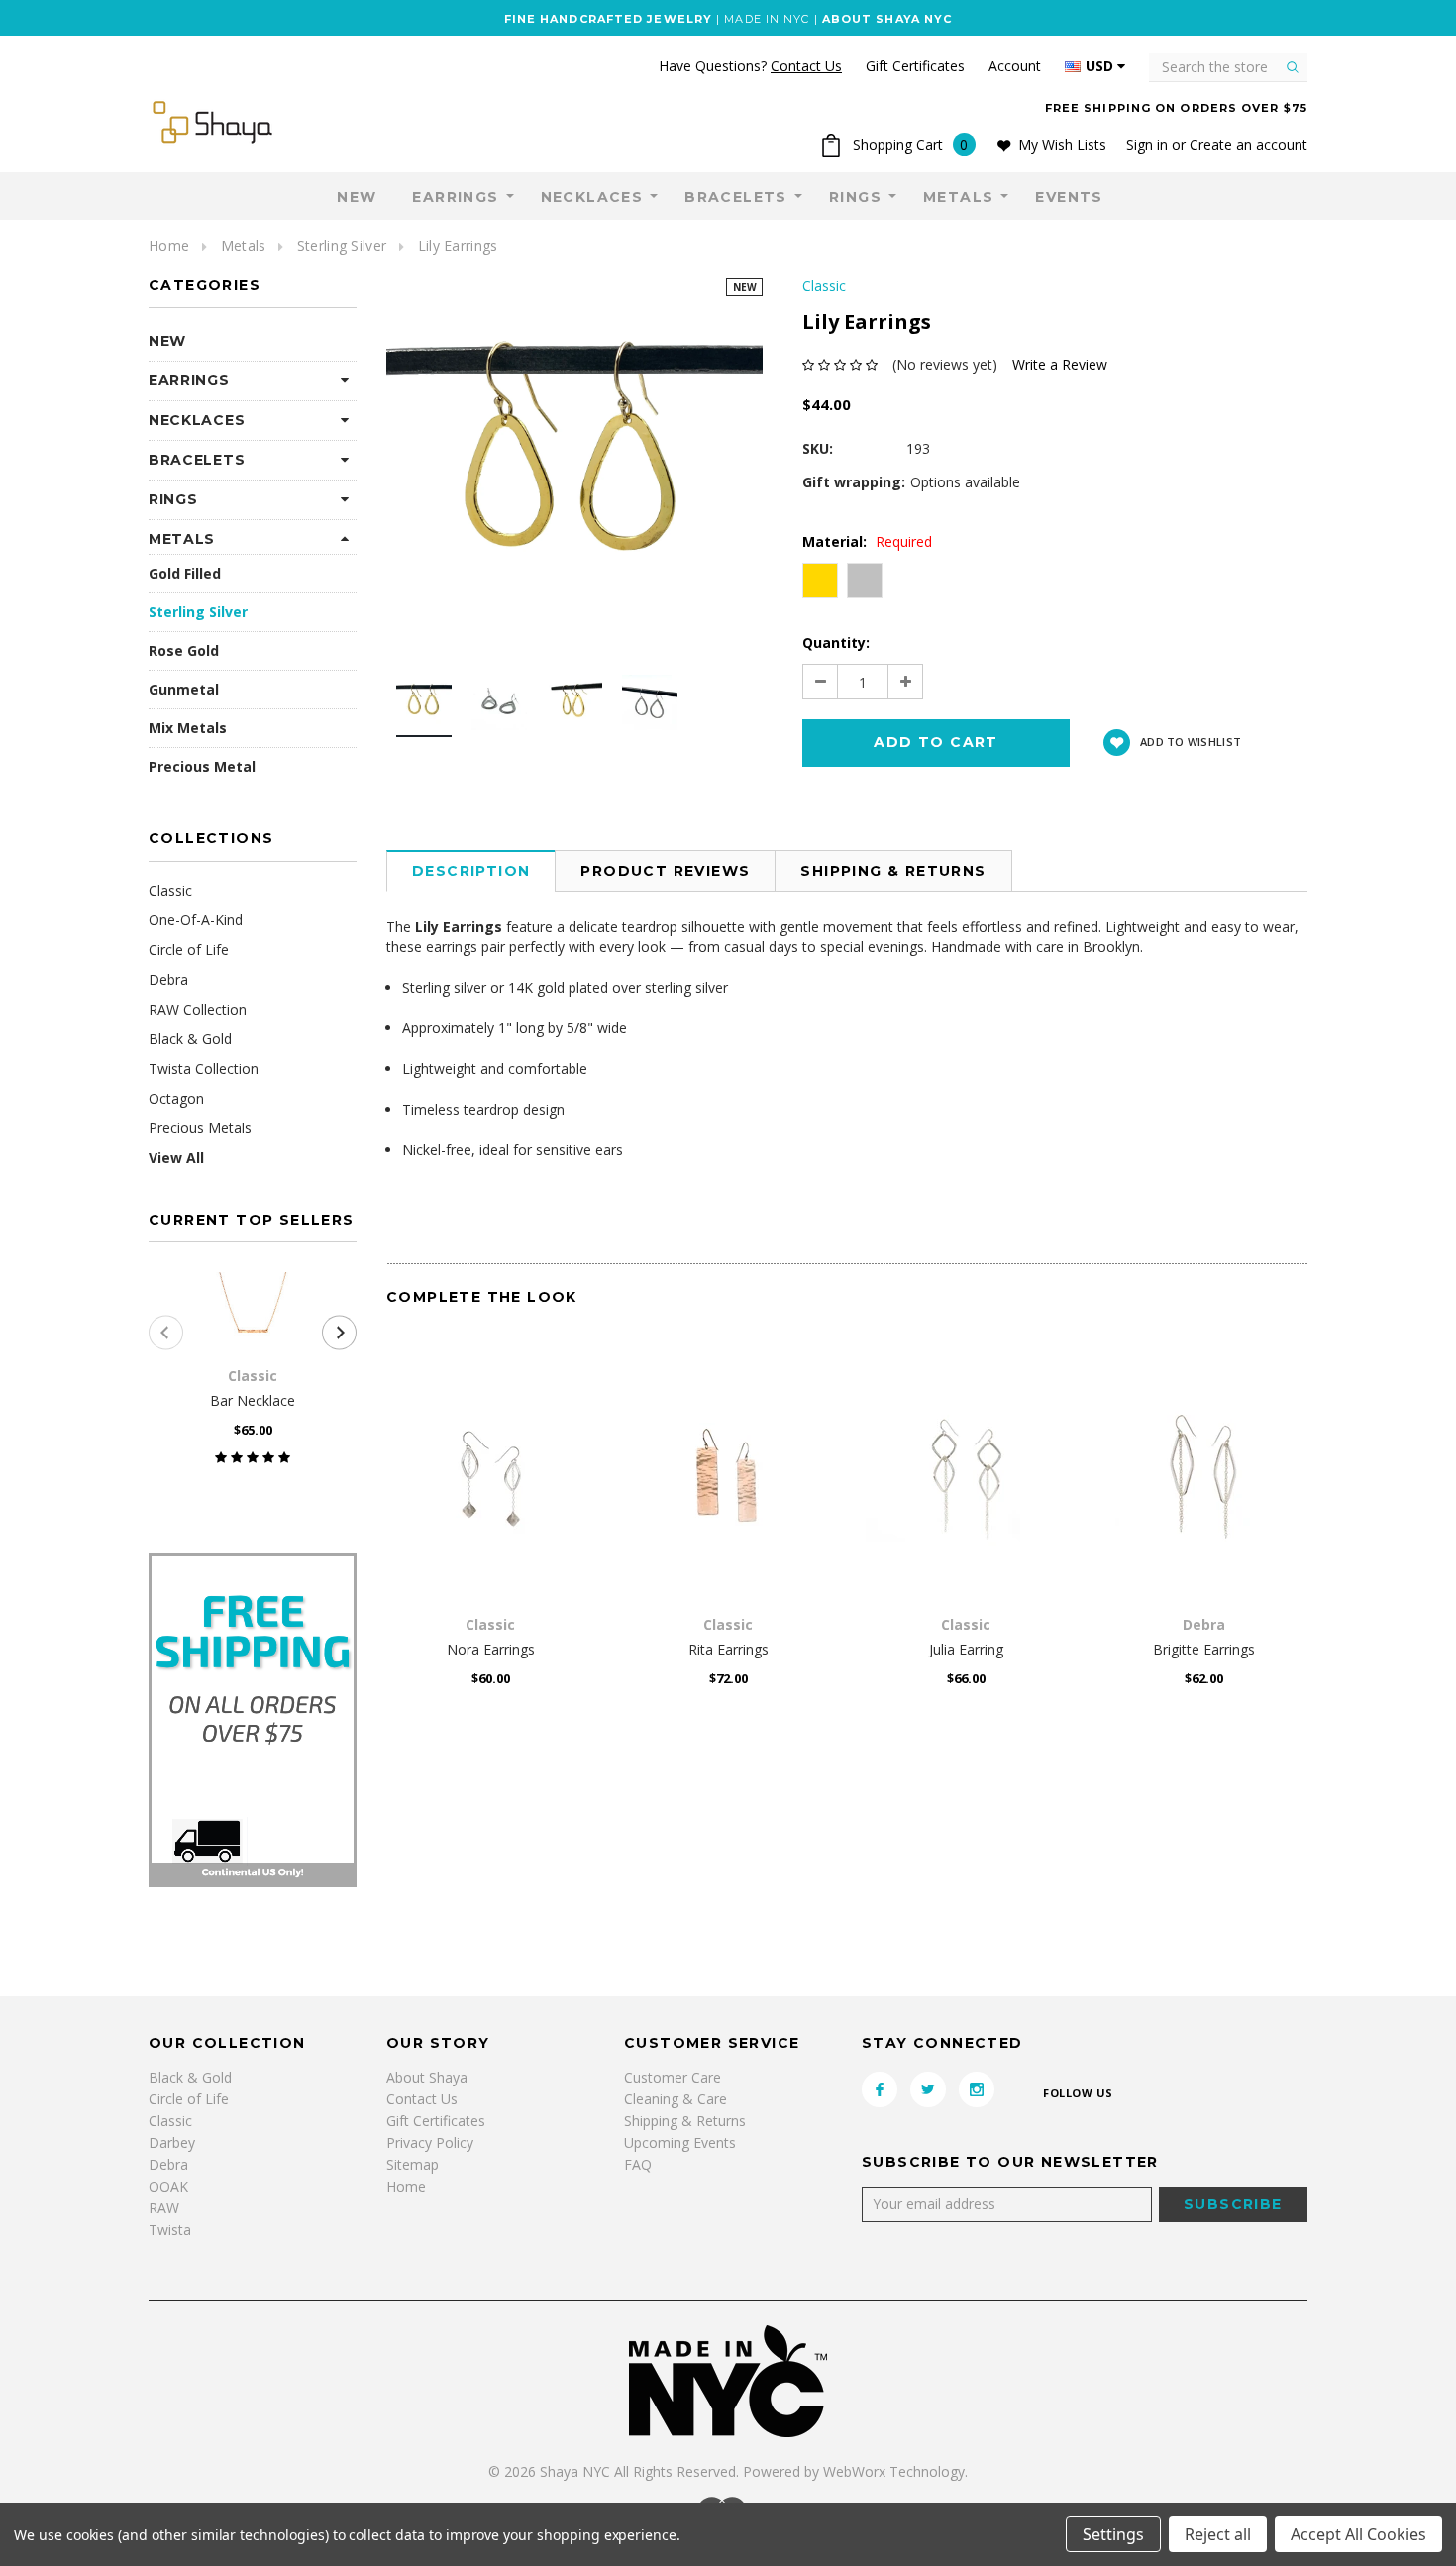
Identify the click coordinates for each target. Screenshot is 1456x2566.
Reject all (1218, 2534)
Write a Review (1060, 364)
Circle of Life (189, 950)
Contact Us (422, 2099)
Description (471, 871)
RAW (164, 2208)
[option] (574, 467)
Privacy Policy (430, 2142)
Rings (855, 197)
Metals (958, 197)
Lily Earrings (458, 245)
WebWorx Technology (894, 2471)
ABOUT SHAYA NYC (887, 19)
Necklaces (592, 197)
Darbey (172, 2142)
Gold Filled (185, 573)
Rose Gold (184, 650)
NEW (357, 197)
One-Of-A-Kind (196, 920)
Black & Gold (190, 1039)
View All (176, 1158)
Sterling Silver (342, 245)
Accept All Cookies (1358, 2534)
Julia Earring (966, 1649)
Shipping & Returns (893, 871)
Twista (170, 2230)
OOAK (168, 2186)
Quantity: (836, 642)
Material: (867, 541)
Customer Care (673, 2077)
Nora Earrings (491, 1649)
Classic (170, 890)
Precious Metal (202, 766)
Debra (168, 979)
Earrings (455, 197)
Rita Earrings (728, 1649)
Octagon (176, 1098)
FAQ (638, 2164)
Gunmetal (184, 689)
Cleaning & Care (676, 2099)
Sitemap (413, 2164)
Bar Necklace (253, 1400)
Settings (1113, 2534)
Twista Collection (204, 1069)
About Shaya (427, 2077)
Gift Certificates (436, 2121)
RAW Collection (198, 1009)
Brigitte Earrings (1204, 1649)
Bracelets (736, 197)
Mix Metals (188, 728)
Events (1069, 197)
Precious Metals (200, 1128)
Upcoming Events (680, 2142)
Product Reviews (665, 871)
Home (169, 245)
